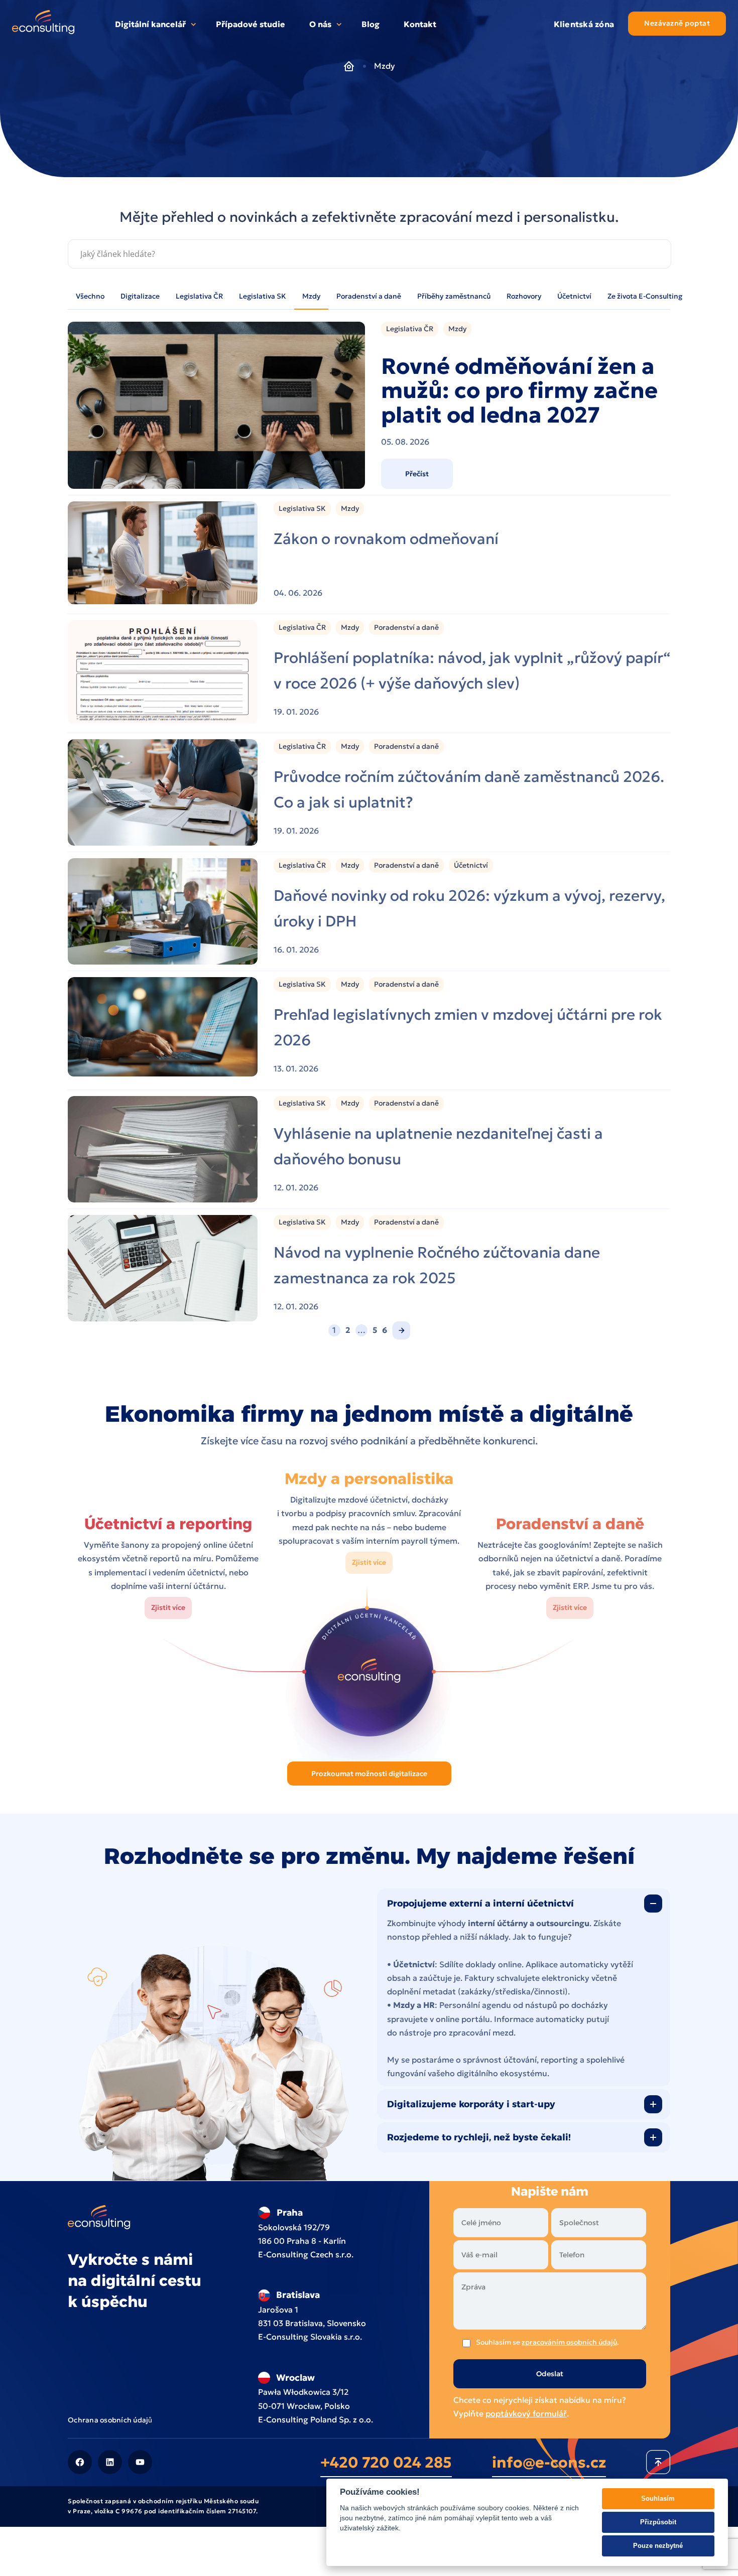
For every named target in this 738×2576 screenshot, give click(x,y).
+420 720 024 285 (386, 2462)
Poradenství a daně (369, 296)
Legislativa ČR (199, 296)
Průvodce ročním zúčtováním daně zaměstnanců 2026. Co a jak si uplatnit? (469, 789)
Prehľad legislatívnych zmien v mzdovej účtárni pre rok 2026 (468, 1027)
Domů (349, 66)
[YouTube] (140, 2462)
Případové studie (251, 24)
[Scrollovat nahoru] (658, 2462)
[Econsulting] (43, 24)
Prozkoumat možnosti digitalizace (369, 1774)
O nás (320, 24)
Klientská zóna (584, 24)
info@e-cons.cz (549, 2462)
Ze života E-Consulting (645, 296)
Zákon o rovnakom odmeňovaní (386, 539)
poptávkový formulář (526, 2413)
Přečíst (417, 474)
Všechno (90, 296)
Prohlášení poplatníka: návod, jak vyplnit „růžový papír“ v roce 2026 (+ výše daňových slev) (472, 670)
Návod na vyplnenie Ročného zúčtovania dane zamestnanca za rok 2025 (437, 1265)
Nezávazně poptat (677, 23)
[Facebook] (80, 2462)
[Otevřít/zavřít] (653, 1904)
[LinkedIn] (110, 2462)
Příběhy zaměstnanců (454, 296)
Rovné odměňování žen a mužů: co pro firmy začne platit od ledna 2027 (519, 391)
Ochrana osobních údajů (110, 2419)
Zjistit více (168, 1607)
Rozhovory (524, 296)
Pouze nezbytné (658, 2546)
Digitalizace (140, 296)
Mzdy (311, 296)
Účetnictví (574, 296)
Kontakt (420, 24)
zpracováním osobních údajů (569, 2342)
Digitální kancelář (150, 24)
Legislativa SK (263, 296)
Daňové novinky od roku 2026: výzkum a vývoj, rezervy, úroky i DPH (469, 908)
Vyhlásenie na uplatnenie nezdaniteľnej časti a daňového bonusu (438, 1146)
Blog (371, 24)
